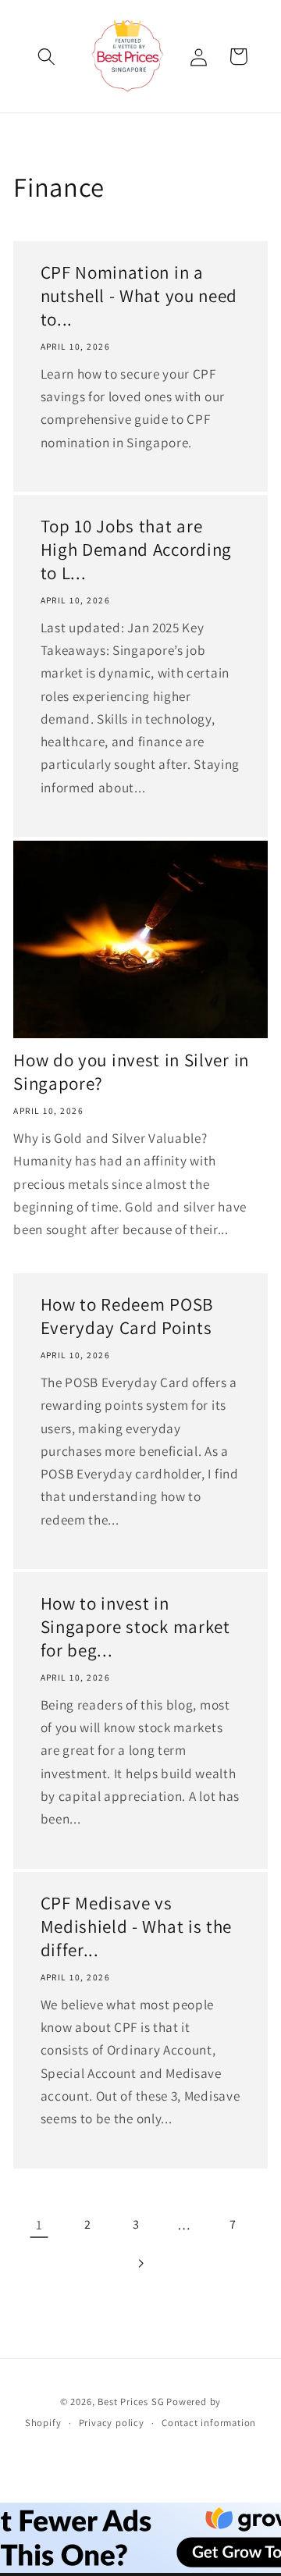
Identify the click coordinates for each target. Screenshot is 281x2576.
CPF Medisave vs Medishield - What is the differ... (137, 1928)
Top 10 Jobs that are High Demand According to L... (137, 551)
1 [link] (39, 2224)
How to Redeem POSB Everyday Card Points (127, 1317)
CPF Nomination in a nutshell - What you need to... (139, 296)
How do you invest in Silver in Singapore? (131, 1072)
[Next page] (141, 2264)
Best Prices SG (131, 2402)
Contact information (209, 2423)
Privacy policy (112, 2423)
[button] (47, 57)
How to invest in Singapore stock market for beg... (135, 1628)
